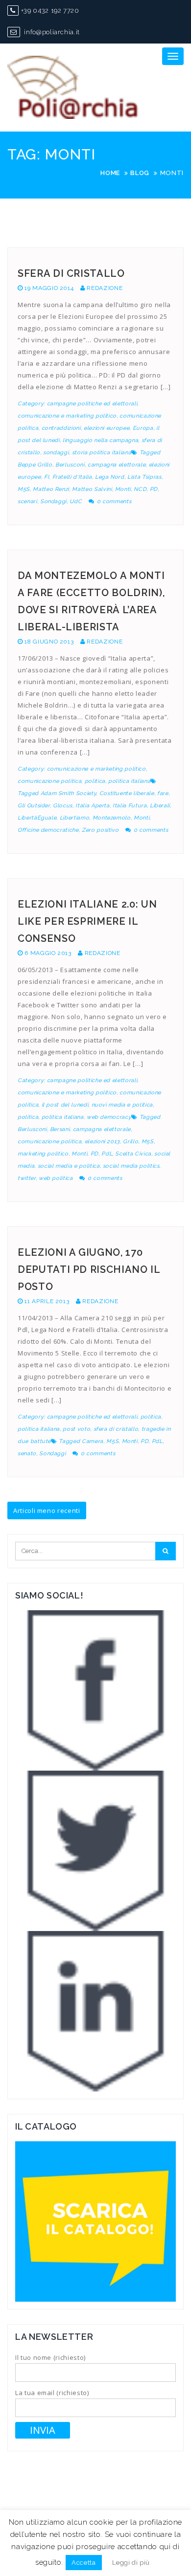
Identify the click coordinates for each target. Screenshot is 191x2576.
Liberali (160, 806)
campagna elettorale (117, 465)
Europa (143, 428)
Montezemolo (112, 818)
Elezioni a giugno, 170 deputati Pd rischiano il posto (89, 1269)
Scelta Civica (133, 1154)
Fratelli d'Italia (72, 477)
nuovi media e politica (122, 1105)
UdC (76, 501)
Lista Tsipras (144, 477)
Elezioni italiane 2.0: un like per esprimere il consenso (87, 921)
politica (95, 781)
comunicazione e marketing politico (67, 416)
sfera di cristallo (116, 1429)
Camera (93, 1441)
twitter (27, 1178)
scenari (27, 501)
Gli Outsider (34, 806)
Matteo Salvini (92, 489)
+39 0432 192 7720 (50, 11)
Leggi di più (131, 2563)
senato (27, 1454)
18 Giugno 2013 (49, 642)
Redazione (105, 288)
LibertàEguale (37, 818)
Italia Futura (130, 806)
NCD (140, 489)
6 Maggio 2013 (48, 953)
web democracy (109, 1117)
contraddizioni (61, 428)
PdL (107, 1154)
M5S (24, 489)
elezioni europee (107, 428)
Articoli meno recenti (47, 1510)
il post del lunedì (65, 1105)
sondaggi (56, 453)
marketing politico (43, 1154)
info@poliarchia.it (51, 32)
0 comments (114, 501)
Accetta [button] (84, 2563)
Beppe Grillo (35, 465)
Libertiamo (75, 818)
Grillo (131, 1142)
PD (154, 489)
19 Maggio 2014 (49, 288)
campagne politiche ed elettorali (92, 404)
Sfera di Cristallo (71, 273)
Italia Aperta (92, 806)
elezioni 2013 (102, 1142)
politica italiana (129, 781)
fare (163, 793)
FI (47, 477)
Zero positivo (100, 830)
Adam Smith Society (69, 793)
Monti (123, 489)
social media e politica (69, 1166)
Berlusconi (70, 465)
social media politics (131, 1166)
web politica (56, 1178)
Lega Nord (110, 477)
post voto (76, 1429)
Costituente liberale (127, 793)
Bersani (60, 1129)
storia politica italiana (102, 453)
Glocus (63, 806)
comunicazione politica (49, 781)
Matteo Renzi (51, 489)
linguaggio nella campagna (100, 440)
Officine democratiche (48, 830)
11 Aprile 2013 (47, 1301)
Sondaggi (53, 501)
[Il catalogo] (95, 2221)
